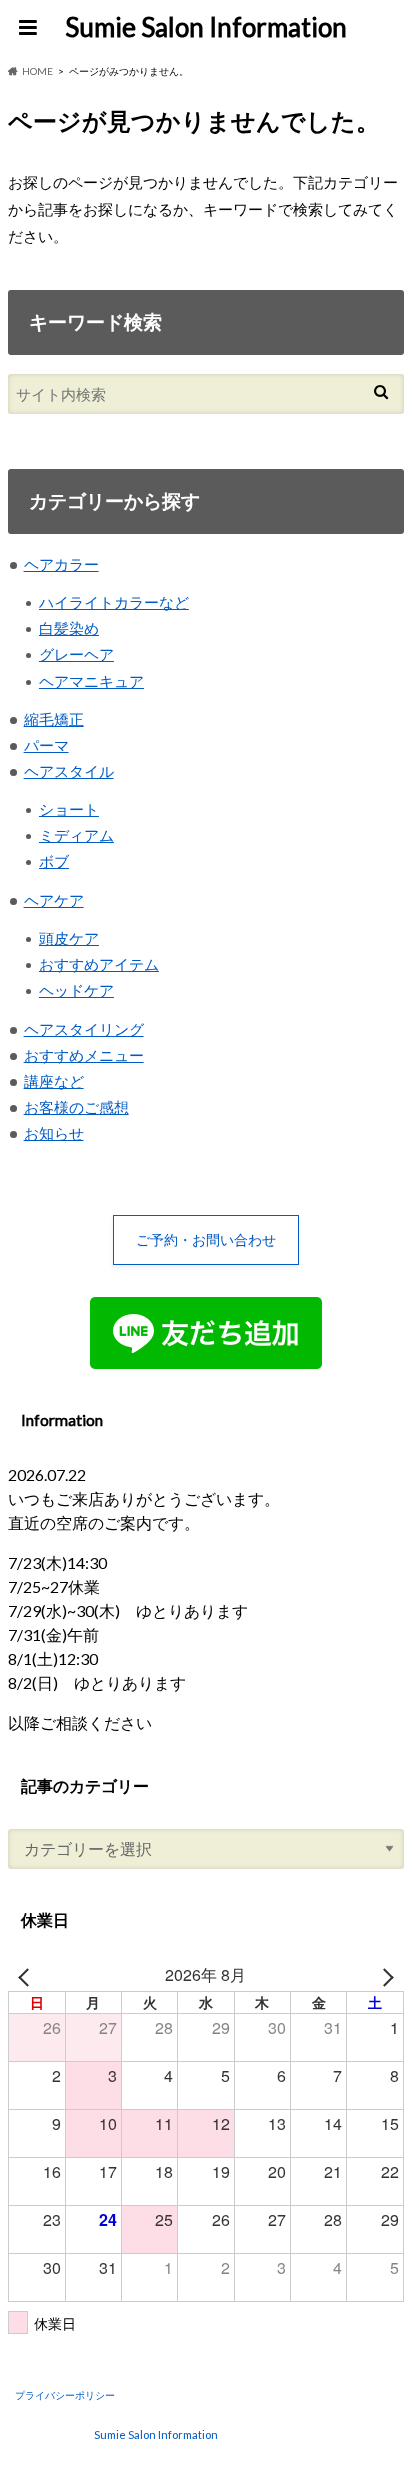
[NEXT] (385, 1975)
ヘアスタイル (69, 771)
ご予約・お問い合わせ (206, 1239)
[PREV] (27, 1975)
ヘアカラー (61, 564)
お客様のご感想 (76, 1107)
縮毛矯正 (54, 719)
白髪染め (69, 628)
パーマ (46, 745)
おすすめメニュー (84, 1055)
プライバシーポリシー (65, 2395)
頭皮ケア (69, 938)
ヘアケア (54, 900)
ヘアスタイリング (84, 1029)
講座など (54, 1081)
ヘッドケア (76, 990)
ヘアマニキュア (91, 681)
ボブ (54, 861)
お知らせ (54, 1133)
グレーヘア (76, 654)
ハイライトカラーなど (114, 602)
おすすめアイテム (99, 964)
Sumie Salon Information (206, 27)
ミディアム (76, 835)
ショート (69, 809)
